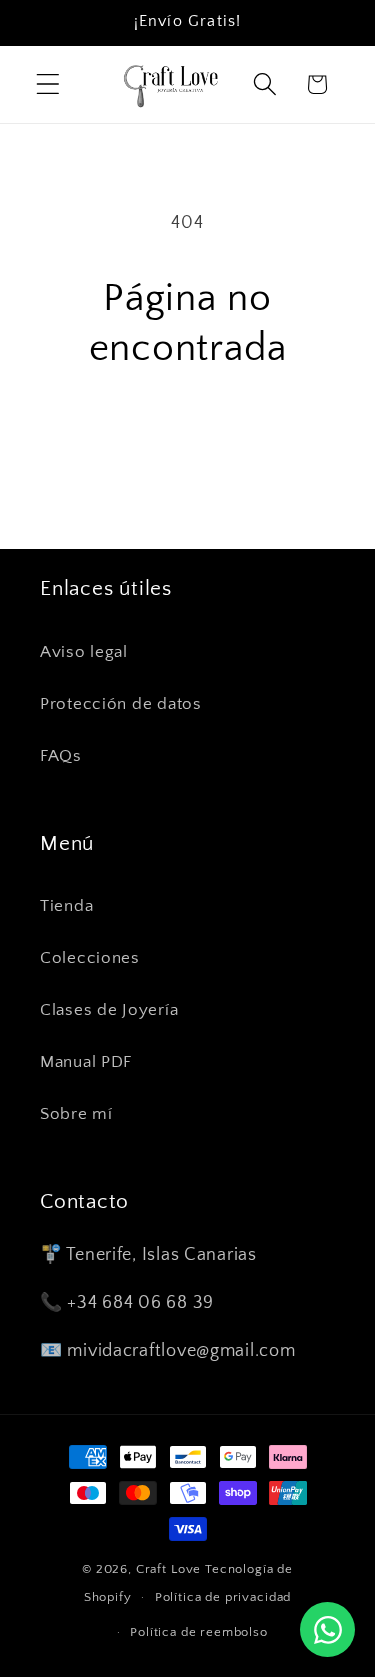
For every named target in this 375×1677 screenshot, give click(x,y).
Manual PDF (86, 1062)
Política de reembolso (199, 1632)
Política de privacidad (223, 1597)
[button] (48, 84)
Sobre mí (76, 1114)
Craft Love (168, 1569)
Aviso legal (84, 652)
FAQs (61, 756)
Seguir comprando (187, 437)
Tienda (66, 906)
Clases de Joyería (109, 1010)
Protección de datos (121, 704)
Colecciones (90, 958)
